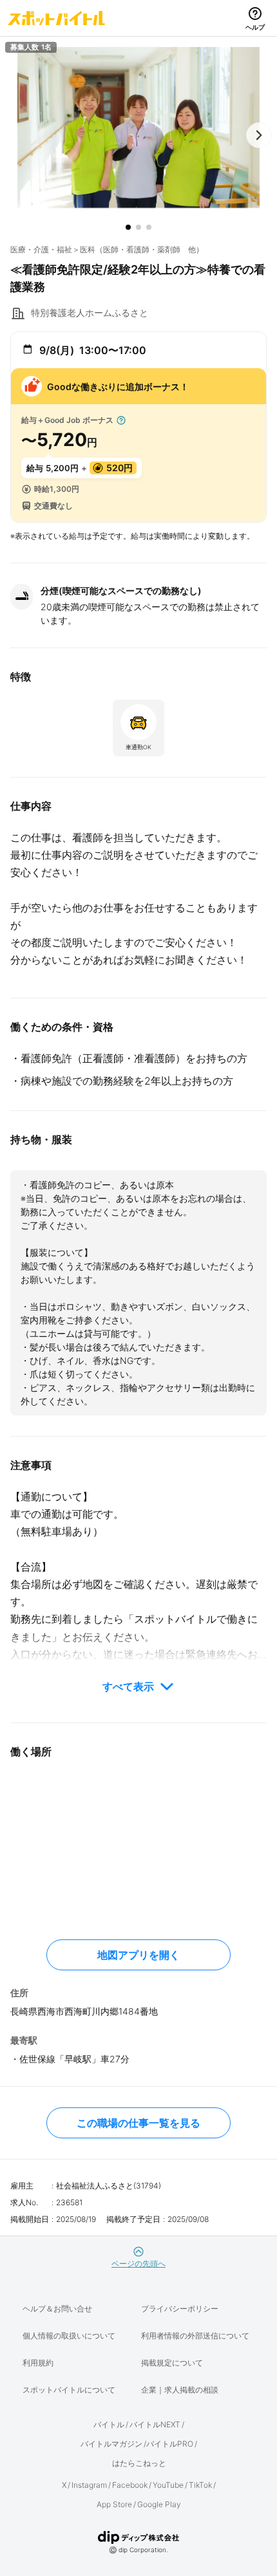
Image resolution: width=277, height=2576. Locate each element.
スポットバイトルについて (69, 2390)
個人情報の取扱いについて (69, 2336)
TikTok (200, 2485)
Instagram (89, 2485)
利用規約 (38, 2363)
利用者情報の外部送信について (195, 2336)
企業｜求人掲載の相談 (180, 2390)
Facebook (130, 2485)
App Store (114, 2504)
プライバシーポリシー (180, 2309)
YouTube (168, 2485)
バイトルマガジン (111, 2444)
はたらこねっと (139, 2463)
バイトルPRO (170, 2444)
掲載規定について (172, 2363)
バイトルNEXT (155, 2424)
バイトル (109, 2424)
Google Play (159, 2504)
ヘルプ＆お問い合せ (57, 2309)
